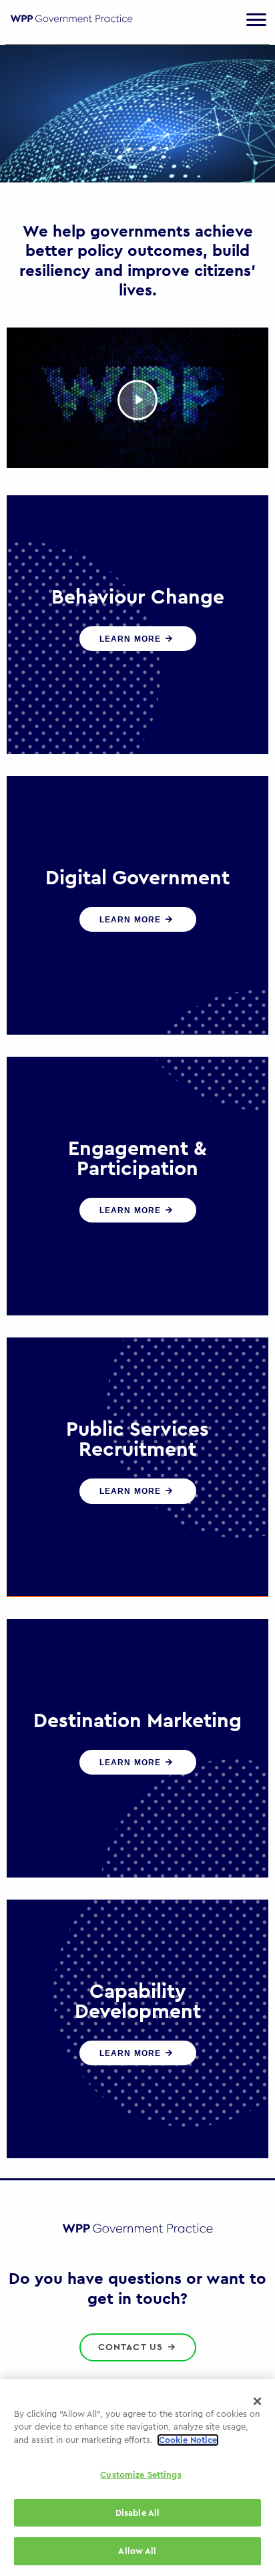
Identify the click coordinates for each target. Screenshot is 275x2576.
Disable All (137, 2513)
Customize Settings (141, 2475)
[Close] (258, 2402)
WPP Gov (71, 26)
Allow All (137, 2551)
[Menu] (256, 20)
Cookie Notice (188, 2440)
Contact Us (132, 2347)
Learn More (132, 639)
